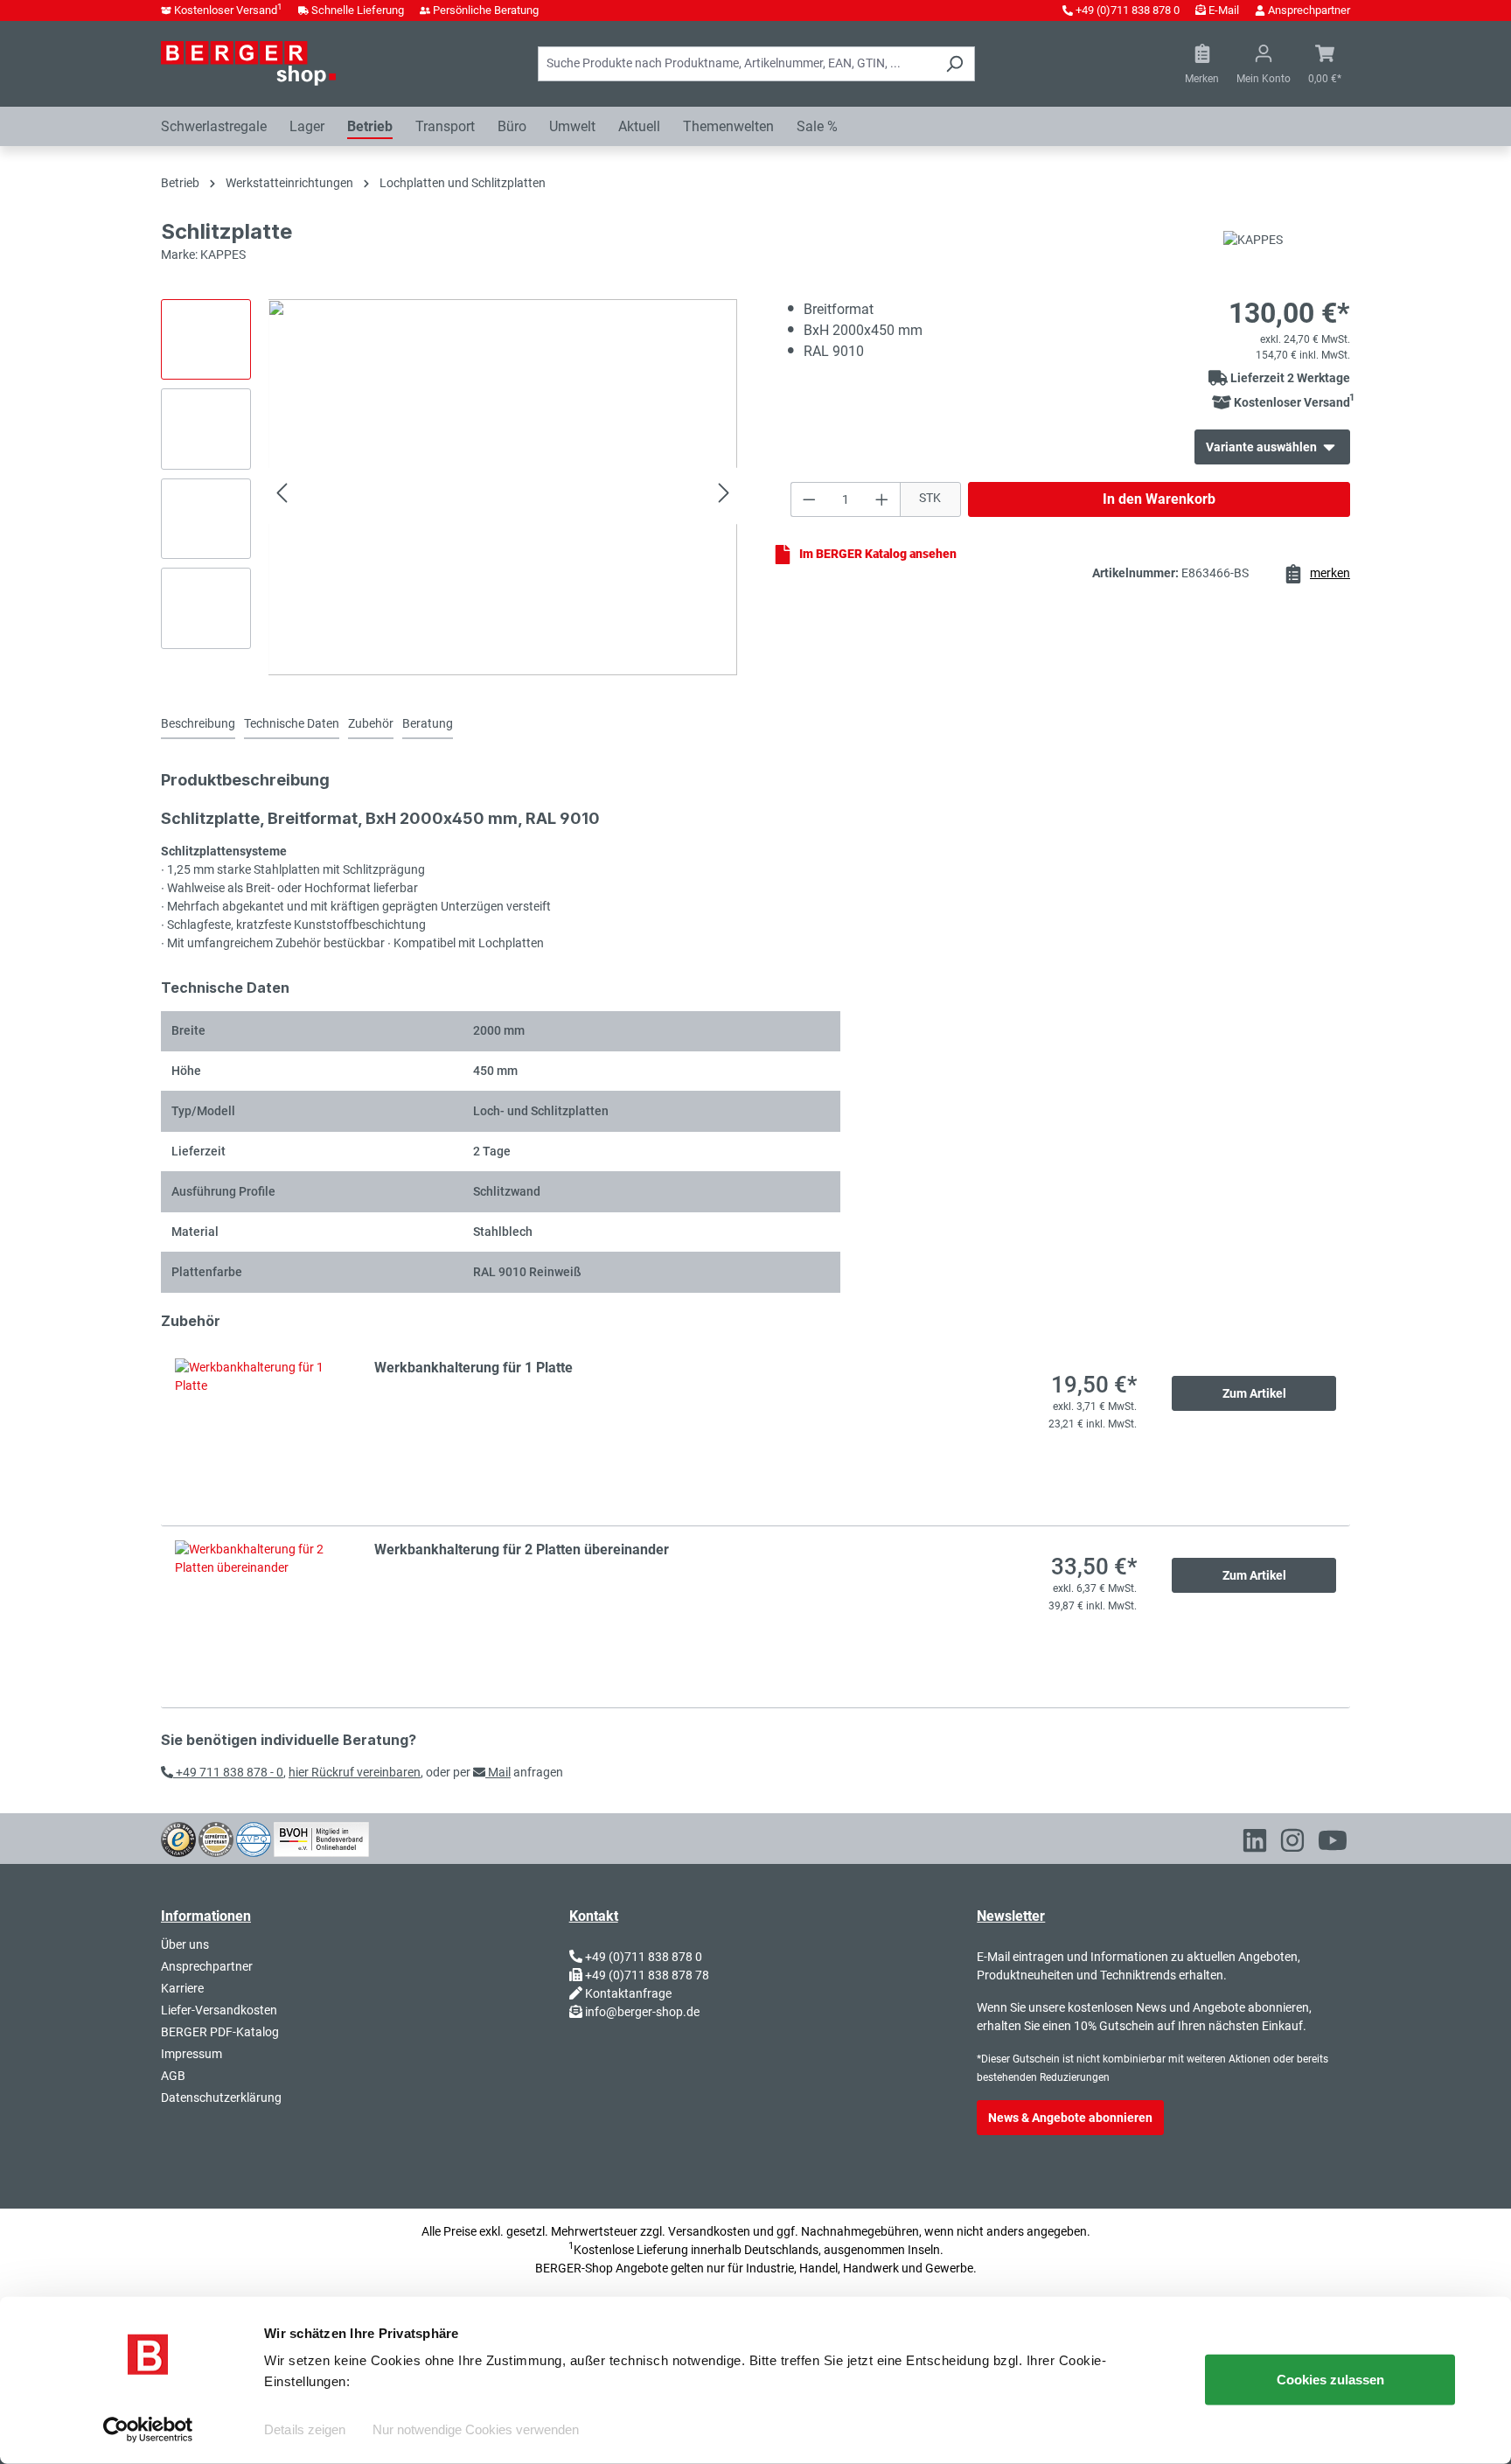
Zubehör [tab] (371, 723)
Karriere (182, 1988)
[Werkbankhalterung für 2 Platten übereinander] (257, 1617)
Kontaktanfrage (628, 1993)
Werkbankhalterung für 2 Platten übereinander (522, 1550)
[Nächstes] (724, 496)
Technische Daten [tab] (292, 723)
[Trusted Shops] (178, 1838)
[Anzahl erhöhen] (882, 499)
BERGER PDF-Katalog (220, 2032)
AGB (173, 2076)
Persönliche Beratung (486, 10)
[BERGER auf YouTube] (1333, 1844)
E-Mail (1224, 10)
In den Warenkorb (1159, 499)
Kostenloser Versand (228, 10)
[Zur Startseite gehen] (248, 63)
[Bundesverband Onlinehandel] (321, 1838)
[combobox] (736, 64)
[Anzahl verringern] (809, 499)
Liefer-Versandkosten (219, 2010)
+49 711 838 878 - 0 (228, 1772)
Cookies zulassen (1330, 2380)
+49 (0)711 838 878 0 (1128, 10)
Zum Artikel (1254, 1393)
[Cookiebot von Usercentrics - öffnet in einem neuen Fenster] (148, 2430)
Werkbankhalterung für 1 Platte (473, 1368)
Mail (498, 1772)
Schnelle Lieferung (358, 10)
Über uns (185, 1944)
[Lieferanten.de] (216, 1838)
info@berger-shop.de (642, 2012)
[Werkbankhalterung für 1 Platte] (257, 1435)
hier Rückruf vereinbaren (355, 1772)
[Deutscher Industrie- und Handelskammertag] (254, 1838)
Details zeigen (305, 2429)
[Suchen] (954, 64)
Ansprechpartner (1309, 10)
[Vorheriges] (282, 496)
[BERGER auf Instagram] (1292, 1844)
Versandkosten (709, 2231)
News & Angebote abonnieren (1070, 2118)
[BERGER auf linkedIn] (1255, 1844)
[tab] (198, 725)
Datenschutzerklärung (221, 2098)
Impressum (191, 2054)
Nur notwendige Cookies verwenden (476, 2429)
